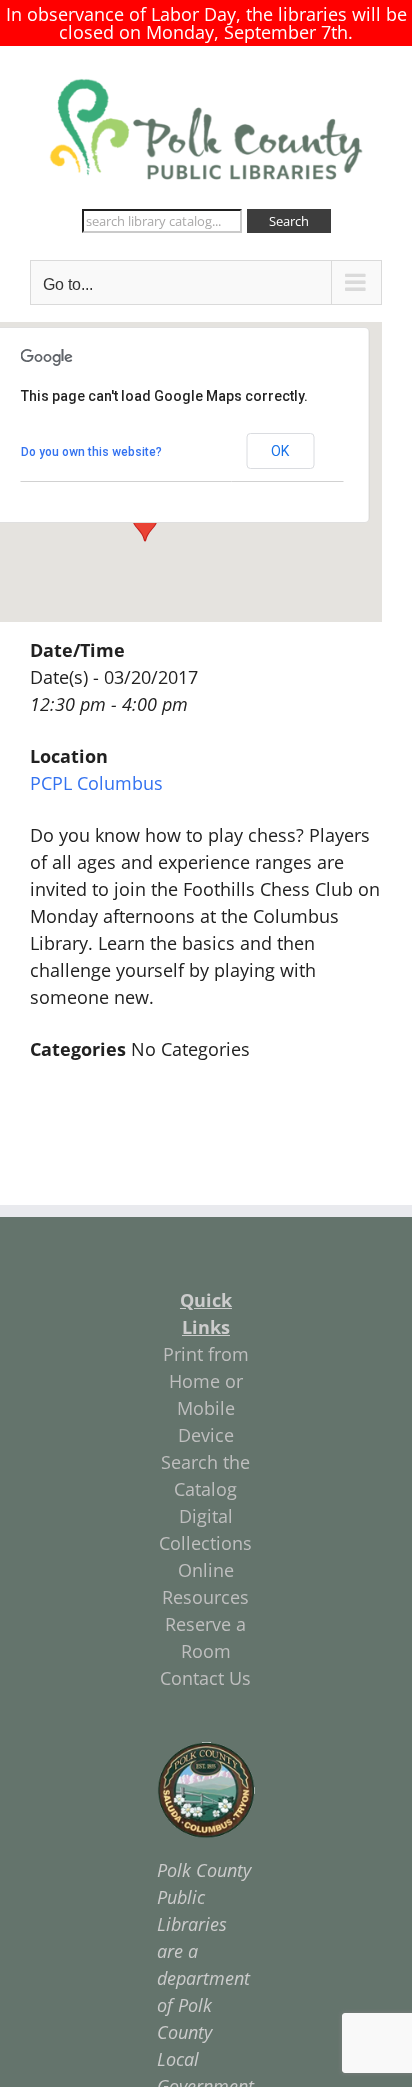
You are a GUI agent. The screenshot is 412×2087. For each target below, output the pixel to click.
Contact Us (205, 1678)
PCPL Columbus (96, 783)
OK (280, 451)
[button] (145, 523)
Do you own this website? (91, 452)
